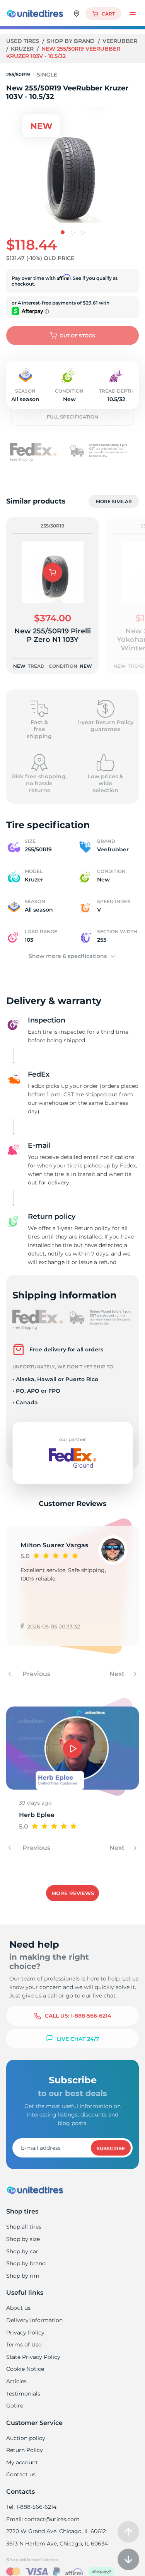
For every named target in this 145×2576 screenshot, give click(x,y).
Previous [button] (36, 1674)
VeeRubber (120, 41)
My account (22, 2462)
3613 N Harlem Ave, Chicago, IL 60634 (57, 2544)
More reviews (73, 1893)
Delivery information (34, 2320)
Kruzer (23, 49)
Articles (16, 2381)
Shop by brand (72, 41)
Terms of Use (24, 2345)
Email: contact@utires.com (43, 2519)
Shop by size (23, 2239)
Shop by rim (23, 2276)
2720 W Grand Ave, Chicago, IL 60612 (56, 2531)
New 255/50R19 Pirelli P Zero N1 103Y (53, 635)
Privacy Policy (25, 2333)
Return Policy (25, 2450)
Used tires (23, 41)
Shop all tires (24, 2227)
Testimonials (23, 2394)
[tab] (63, 232)
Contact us (21, 2474)
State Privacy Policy (33, 2357)
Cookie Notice (25, 2369)
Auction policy (26, 2438)
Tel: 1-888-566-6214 (31, 2507)
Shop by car (22, 2251)
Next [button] (118, 1674)
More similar (114, 501)
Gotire (15, 2406)
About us (18, 2308)
